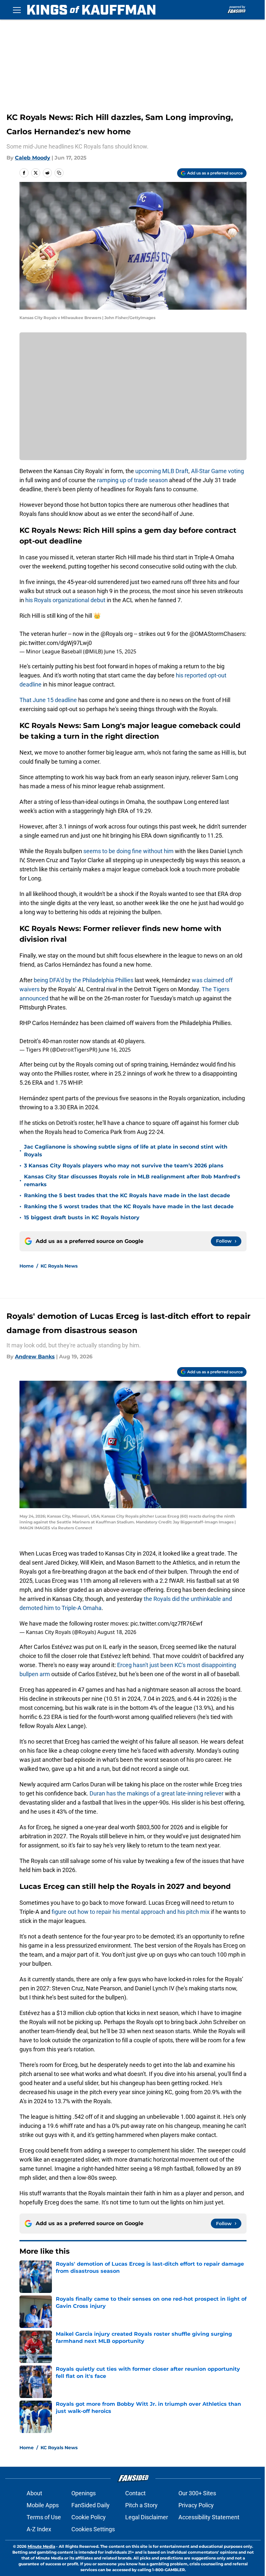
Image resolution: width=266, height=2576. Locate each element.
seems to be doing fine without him (128, 851)
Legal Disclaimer (147, 2517)
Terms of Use (44, 2517)
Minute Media (41, 2546)
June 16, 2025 (115, 1050)
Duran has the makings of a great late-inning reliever (157, 1793)
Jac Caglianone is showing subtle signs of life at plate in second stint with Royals (126, 1151)
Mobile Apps (43, 2505)
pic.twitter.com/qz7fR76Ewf (166, 1623)
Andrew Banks (35, 1357)
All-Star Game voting (218, 471)
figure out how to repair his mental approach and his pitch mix (131, 1912)
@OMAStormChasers (217, 634)
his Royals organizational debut (65, 600)
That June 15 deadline (48, 700)
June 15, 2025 (120, 651)
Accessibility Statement (209, 2517)
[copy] (59, 173)
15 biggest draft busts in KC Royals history (82, 1217)
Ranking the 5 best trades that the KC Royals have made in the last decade (127, 1195)
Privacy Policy (196, 2505)
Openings (84, 2493)
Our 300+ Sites (197, 2493)
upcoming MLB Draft (162, 471)
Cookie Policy (89, 2517)
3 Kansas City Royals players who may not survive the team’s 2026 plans (124, 1166)
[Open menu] (17, 10)
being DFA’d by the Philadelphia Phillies (84, 980)
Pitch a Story (141, 2505)
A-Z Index (39, 2529)
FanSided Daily (91, 2505)
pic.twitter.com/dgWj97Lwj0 (56, 643)
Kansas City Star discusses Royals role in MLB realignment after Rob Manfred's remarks (132, 1181)
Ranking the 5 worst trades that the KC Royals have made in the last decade (129, 1206)
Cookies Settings (93, 2529)
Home (27, 1266)
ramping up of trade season (132, 480)
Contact (135, 2493)
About (34, 2493)
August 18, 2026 (117, 1632)
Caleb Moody (33, 158)
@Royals (112, 634)
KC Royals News (59, 1266)
